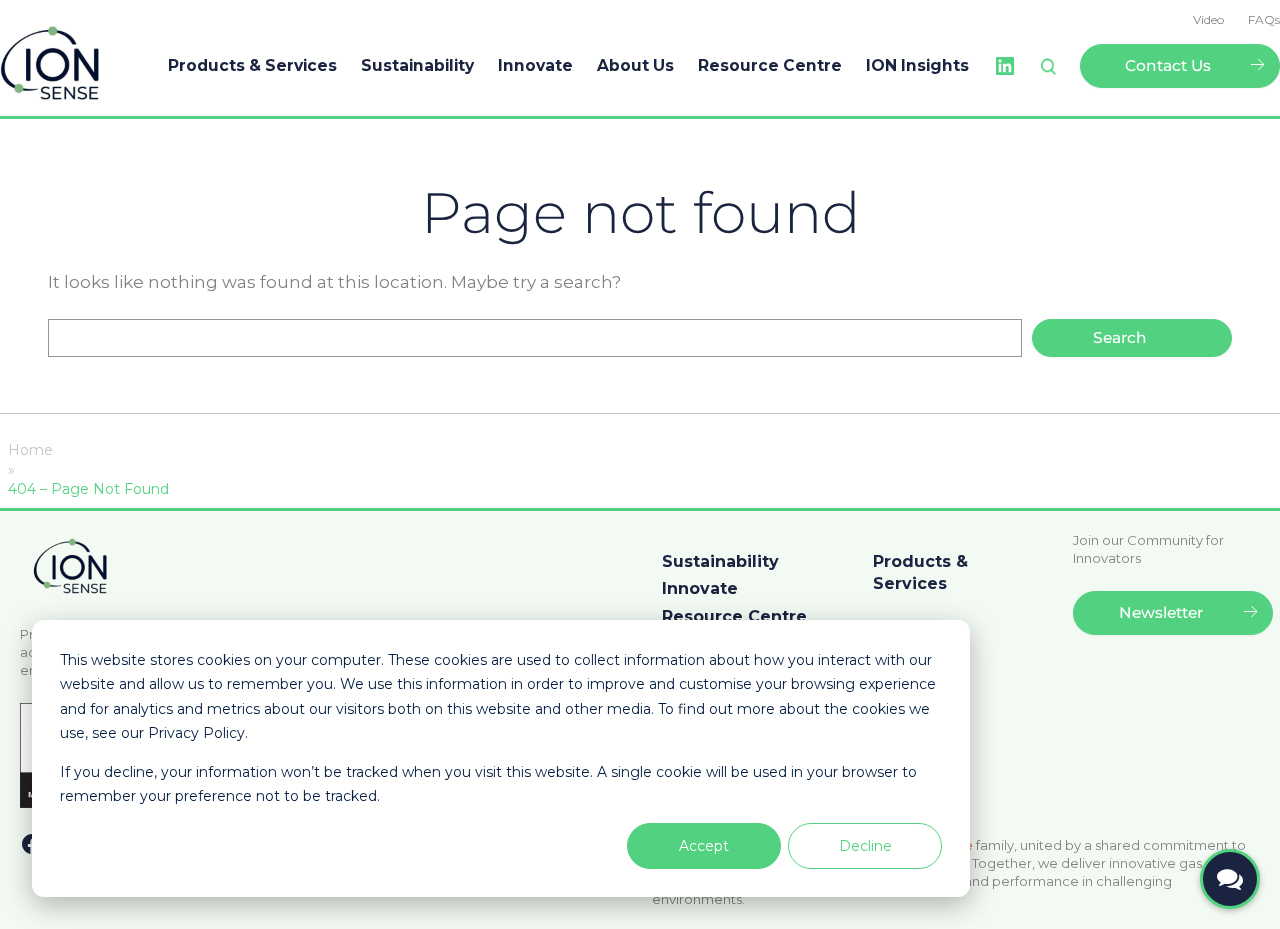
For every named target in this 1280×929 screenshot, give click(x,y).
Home (30, 450)
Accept (704, 846)
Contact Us (1168, 65)
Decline (865, 846)
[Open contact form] (1230, 879)
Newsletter (1161, 612)
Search (1120, 337)
